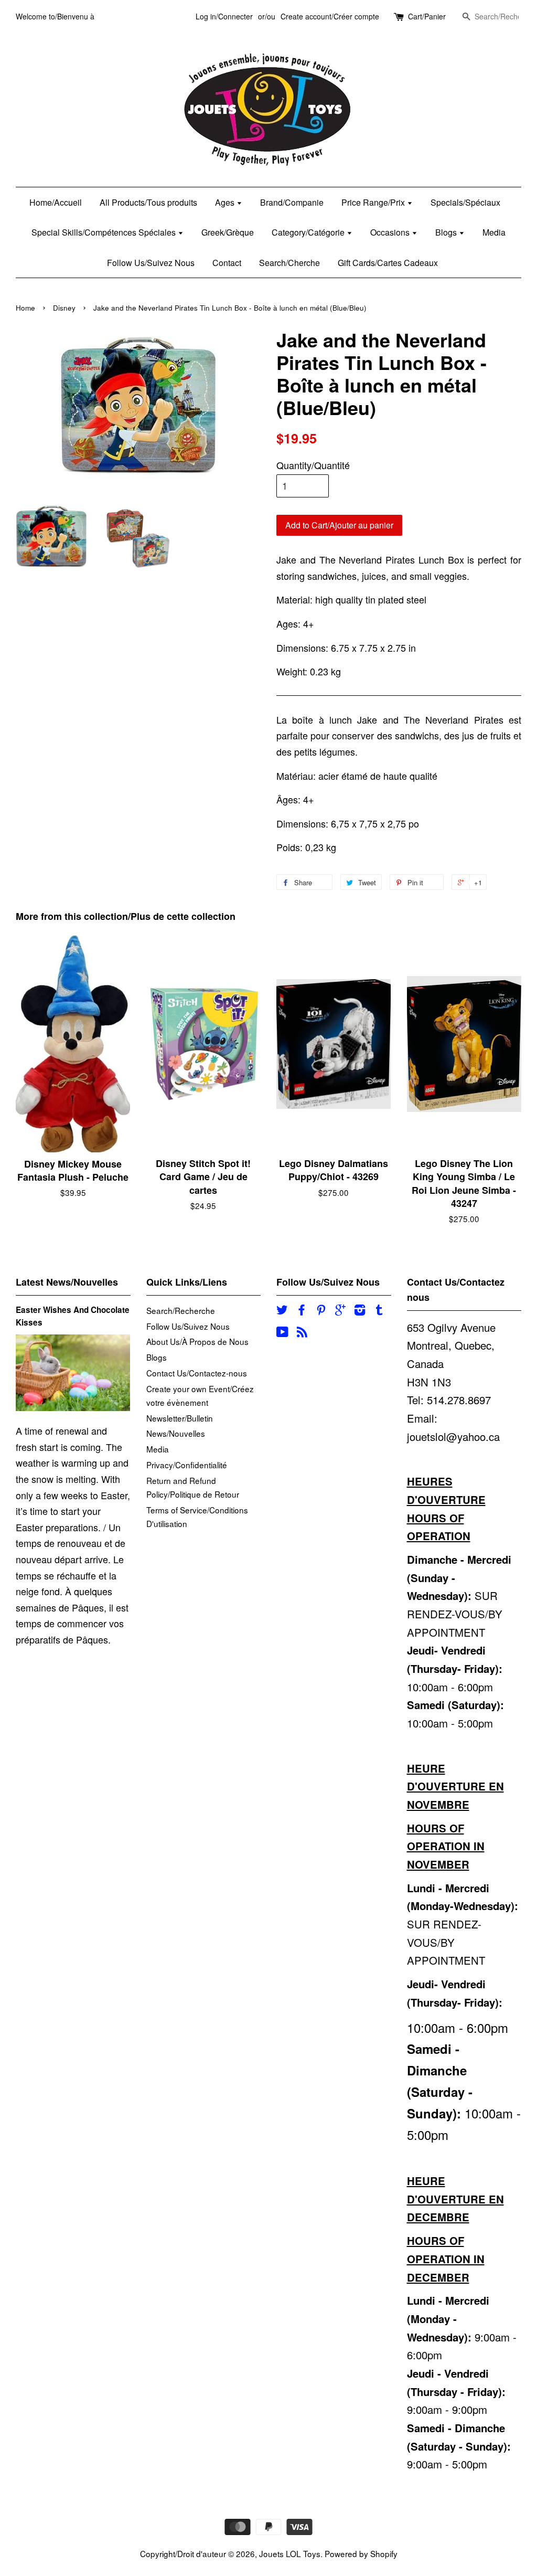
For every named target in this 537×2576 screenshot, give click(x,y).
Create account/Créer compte (330, 16)
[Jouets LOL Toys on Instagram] (360, 1311)
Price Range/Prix (374, 202)
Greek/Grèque (228, 232)
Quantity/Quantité (313, 465)
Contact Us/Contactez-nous (197, 1373)
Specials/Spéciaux (465, 202)
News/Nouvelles (176, 1433)
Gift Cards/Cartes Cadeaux (388, 263)
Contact (227, 263)
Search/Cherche (289, 263)
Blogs (447, 232)
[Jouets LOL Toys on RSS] (302, 1333)
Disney (64, 308)
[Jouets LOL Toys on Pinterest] (321, 1311)
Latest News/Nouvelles (67, 1282)
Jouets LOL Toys (290, 2553)
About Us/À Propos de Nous (197, 1341)
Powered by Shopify (361, 2553)
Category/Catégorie (309, 232)
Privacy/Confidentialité (187, 1465)
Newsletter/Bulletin (180, 1418)
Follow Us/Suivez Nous (151, 263)
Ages (226, 202)
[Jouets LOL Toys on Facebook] (302, 1311)
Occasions (391, 232)
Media (494, 232)
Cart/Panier (427, 16)
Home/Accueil (56, 202)
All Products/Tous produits (148, 202)
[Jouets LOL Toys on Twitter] (282, 1311)
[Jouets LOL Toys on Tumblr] (379, 1311)
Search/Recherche (181, 1310)
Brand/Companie (292, 202)
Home (25, 308)
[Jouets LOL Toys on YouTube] (282, 1333)
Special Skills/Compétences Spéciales (105, 232)
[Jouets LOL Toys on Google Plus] (340, 1311)
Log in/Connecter (224, 16)
